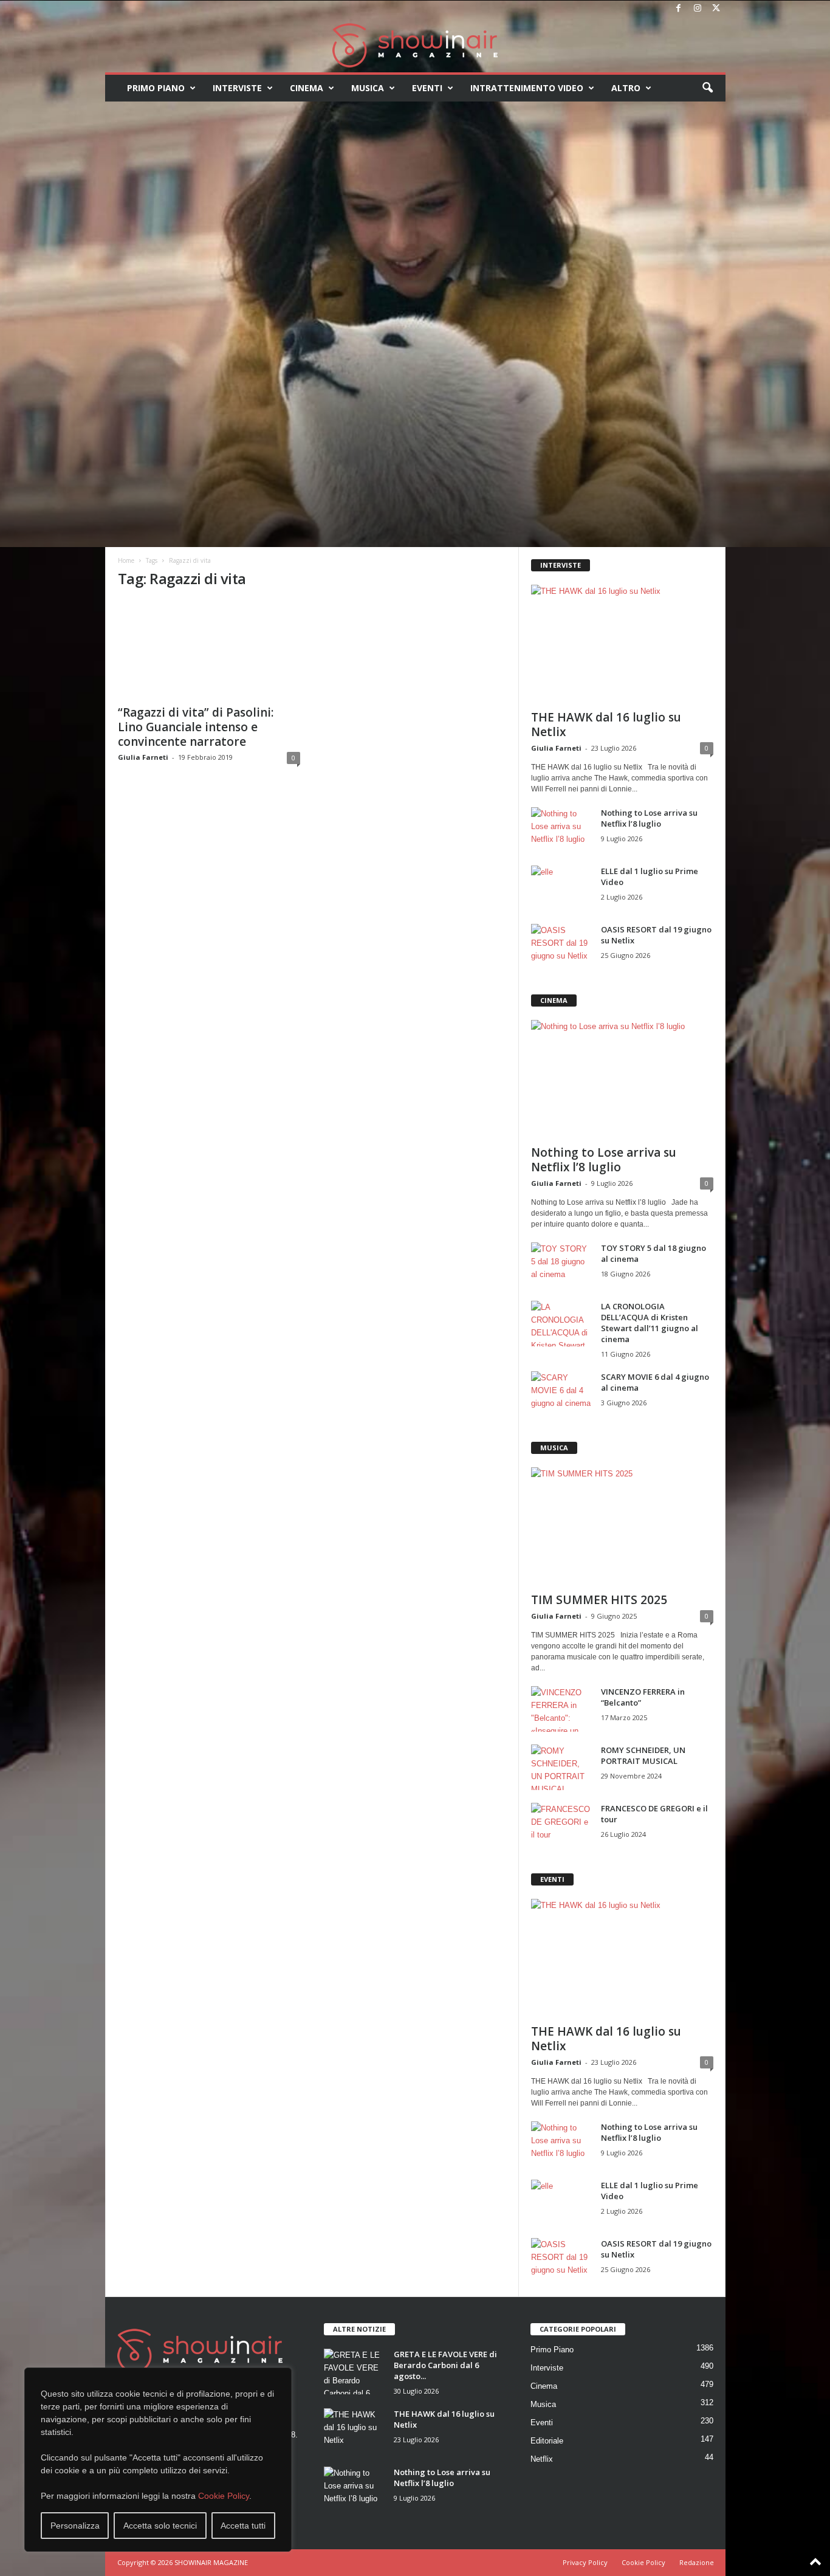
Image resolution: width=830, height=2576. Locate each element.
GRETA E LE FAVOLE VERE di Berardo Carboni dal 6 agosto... (445, 2365)
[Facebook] (679, 9)
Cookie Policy (224, 2496)
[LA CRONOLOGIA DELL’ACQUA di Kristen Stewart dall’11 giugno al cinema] (561, 1324)
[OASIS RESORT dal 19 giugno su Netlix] (561, 947)
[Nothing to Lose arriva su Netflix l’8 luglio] (561, 830)
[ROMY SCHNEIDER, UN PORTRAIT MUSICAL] (561, 1767)
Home (126, 560)
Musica (368, 88)
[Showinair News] (415, 45)
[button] (707, 88)
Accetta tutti (243, 2526)
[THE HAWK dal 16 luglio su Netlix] (622, 644)
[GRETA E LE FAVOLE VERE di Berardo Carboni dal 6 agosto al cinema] (354, 2371)
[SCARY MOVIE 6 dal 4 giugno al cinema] (561, 1394)
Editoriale (547, 2441)
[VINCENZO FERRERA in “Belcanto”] (561, 1709)
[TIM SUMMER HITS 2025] (622, 1526)
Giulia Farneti (143, 757)
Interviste (237, 88)
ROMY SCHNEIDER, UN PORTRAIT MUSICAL (643, 1755)
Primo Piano (156, 88)
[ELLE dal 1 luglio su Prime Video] (561, 888)
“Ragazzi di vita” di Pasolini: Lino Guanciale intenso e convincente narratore (196, 727)
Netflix (542, 2459)
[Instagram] (698, 9)
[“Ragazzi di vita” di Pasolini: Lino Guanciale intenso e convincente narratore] (209, 649)
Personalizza (75, 2526)
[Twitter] (716, 9)
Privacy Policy (585, 2562)
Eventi (427, 88)
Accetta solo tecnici (160, 2526)
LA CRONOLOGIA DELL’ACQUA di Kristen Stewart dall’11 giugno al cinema (650, 1323)
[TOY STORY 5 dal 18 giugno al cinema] (561, 1265)
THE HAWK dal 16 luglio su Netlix (606, 725)
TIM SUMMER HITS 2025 (599, 1600)
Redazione (697, 2562)
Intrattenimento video (527, 88)
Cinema (307, 88)
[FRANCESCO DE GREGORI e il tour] (561, 1826)
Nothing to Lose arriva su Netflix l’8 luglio (649, 818)
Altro (626, 88)
